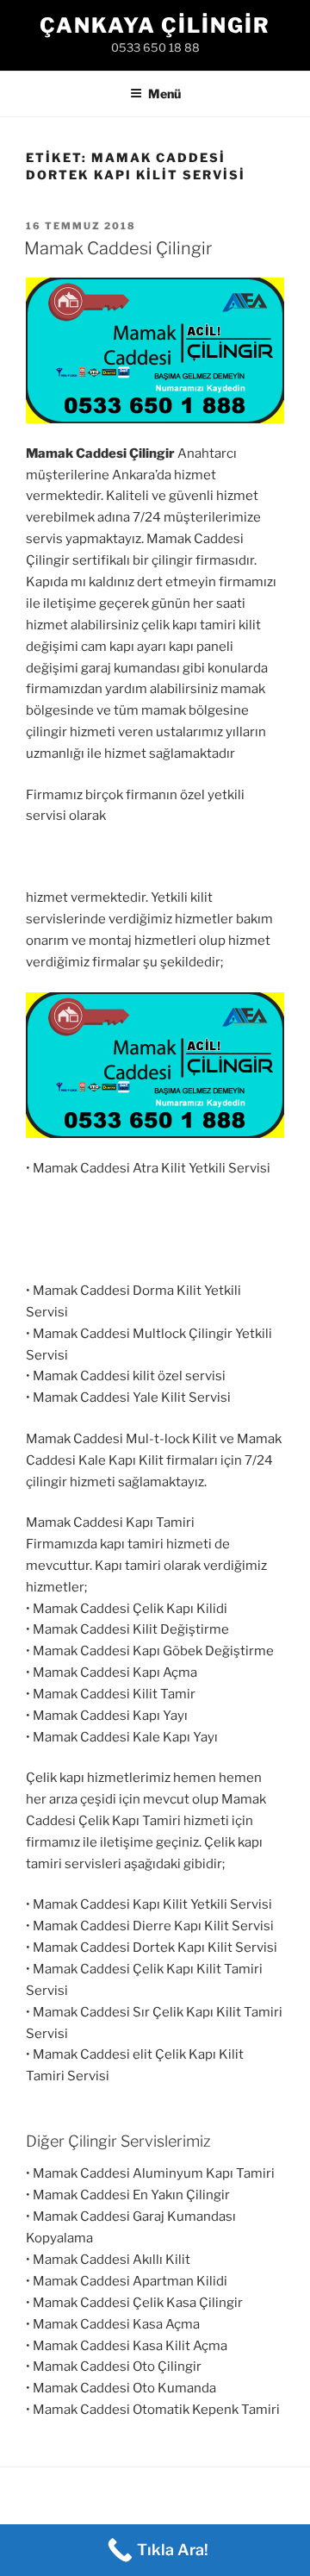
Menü (164, 94)
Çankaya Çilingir (155, 25)
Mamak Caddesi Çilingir (118, 248)
